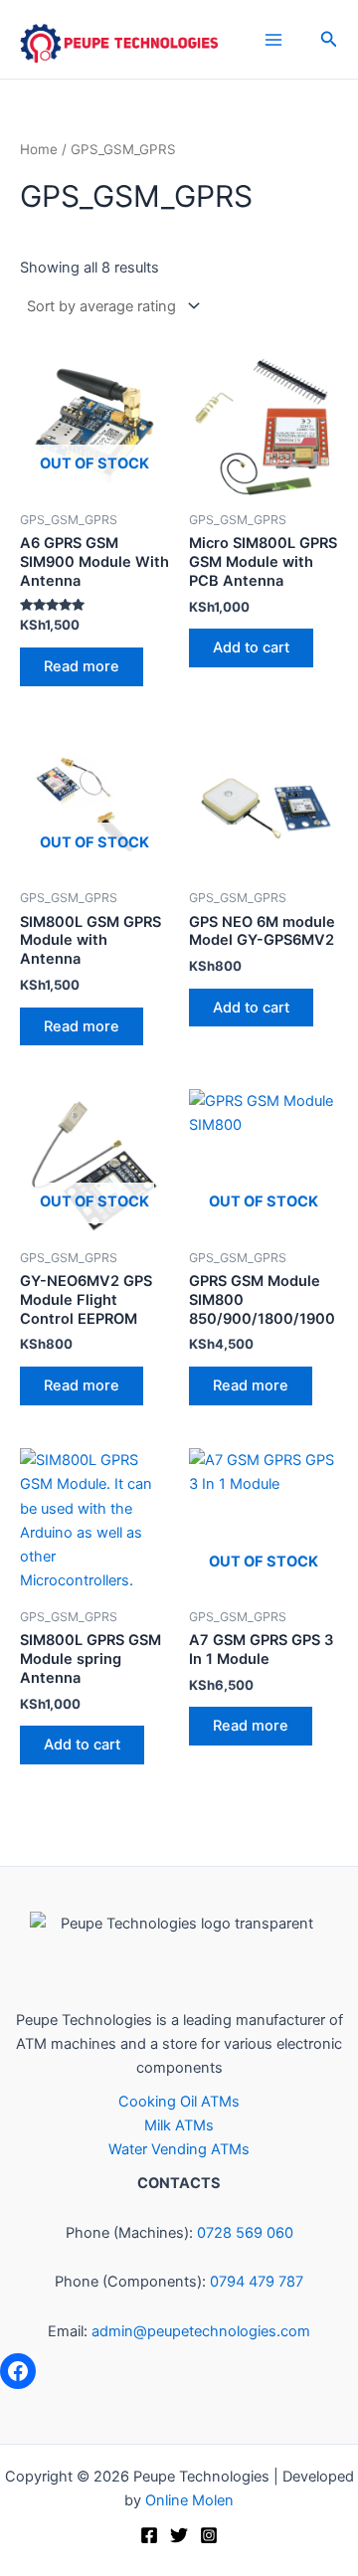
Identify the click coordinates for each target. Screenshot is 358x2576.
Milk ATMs (179, 2125)
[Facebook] (18, 2371)
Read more (82, 666)
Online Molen (189, 2500)
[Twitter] (179, 2535)
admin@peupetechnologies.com (201, 2331)
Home (39, 149)
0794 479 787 (257, 2282)
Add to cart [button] (251, 647)
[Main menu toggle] (273, 39)
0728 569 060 (245, 2233)
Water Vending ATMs (179, 2149)
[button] (329, 39)
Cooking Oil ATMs (179, 2102)
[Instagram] (209, 2535)
